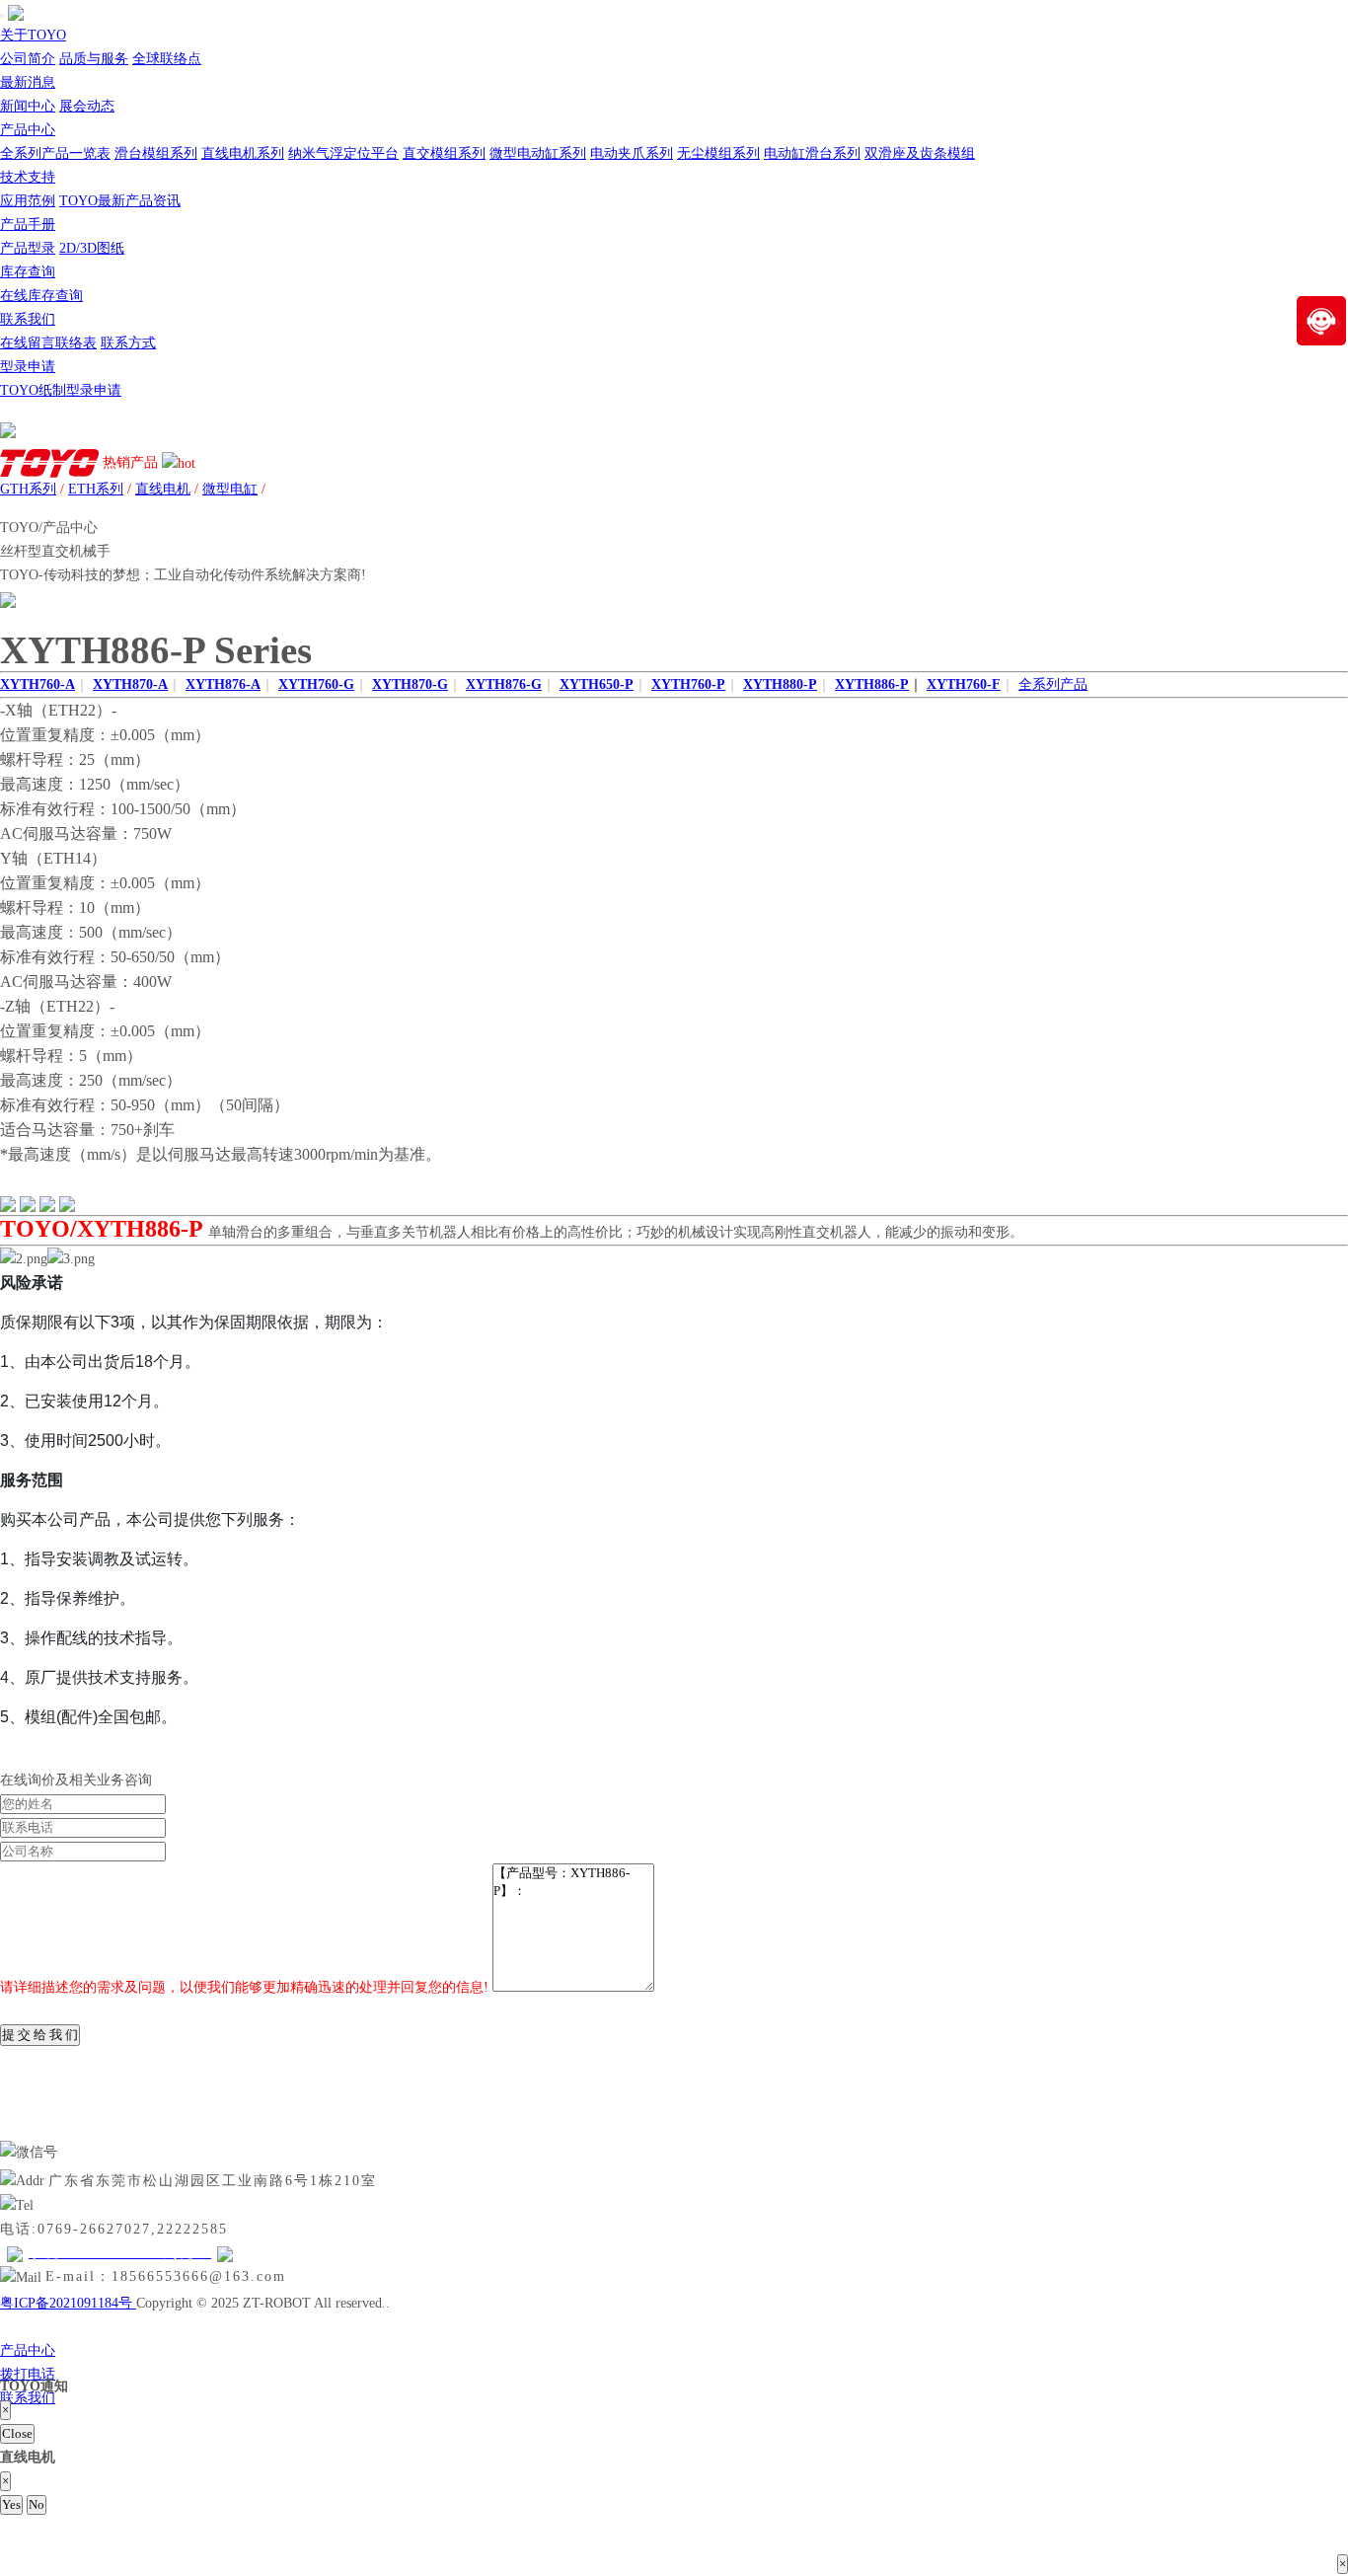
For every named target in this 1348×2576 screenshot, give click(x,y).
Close (17, 2433)
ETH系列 (96, 489)
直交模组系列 (444, 153)
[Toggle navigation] (2, 16)
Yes (11, 2504)
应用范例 (28, 201)
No (37, 2504)
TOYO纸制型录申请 (61, 390)
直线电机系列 (243, 153)
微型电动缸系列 (538, 153)
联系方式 (128, 343)
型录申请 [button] (28, 367)
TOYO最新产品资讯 (120, 201)
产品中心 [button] (28, 130)
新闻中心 (28, 106)
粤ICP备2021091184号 (68, 2303)
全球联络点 (167, 59)
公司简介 (28, 59)
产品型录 (28, 248)
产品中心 (28, 2350)
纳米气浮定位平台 (343, 153)
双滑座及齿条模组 (920, 153)
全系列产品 (1053, 684)
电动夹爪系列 (632, 153)
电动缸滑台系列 (812, 153)
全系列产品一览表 (55, 153)
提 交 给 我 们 (40, 2035)
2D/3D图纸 (92, 248)
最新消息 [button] (28, 82)
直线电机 (163, 489)
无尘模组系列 (718, 153)
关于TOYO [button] (33, 35)
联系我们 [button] (28, 319)
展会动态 (87, 106)
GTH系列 (28, 489)
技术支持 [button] (28, 177)
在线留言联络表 (48, 343)
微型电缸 (230, 489)
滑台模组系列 (156, 153)
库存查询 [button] (28, 272)
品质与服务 (94, 59)
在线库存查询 (41, 296)
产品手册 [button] (28, 225)
